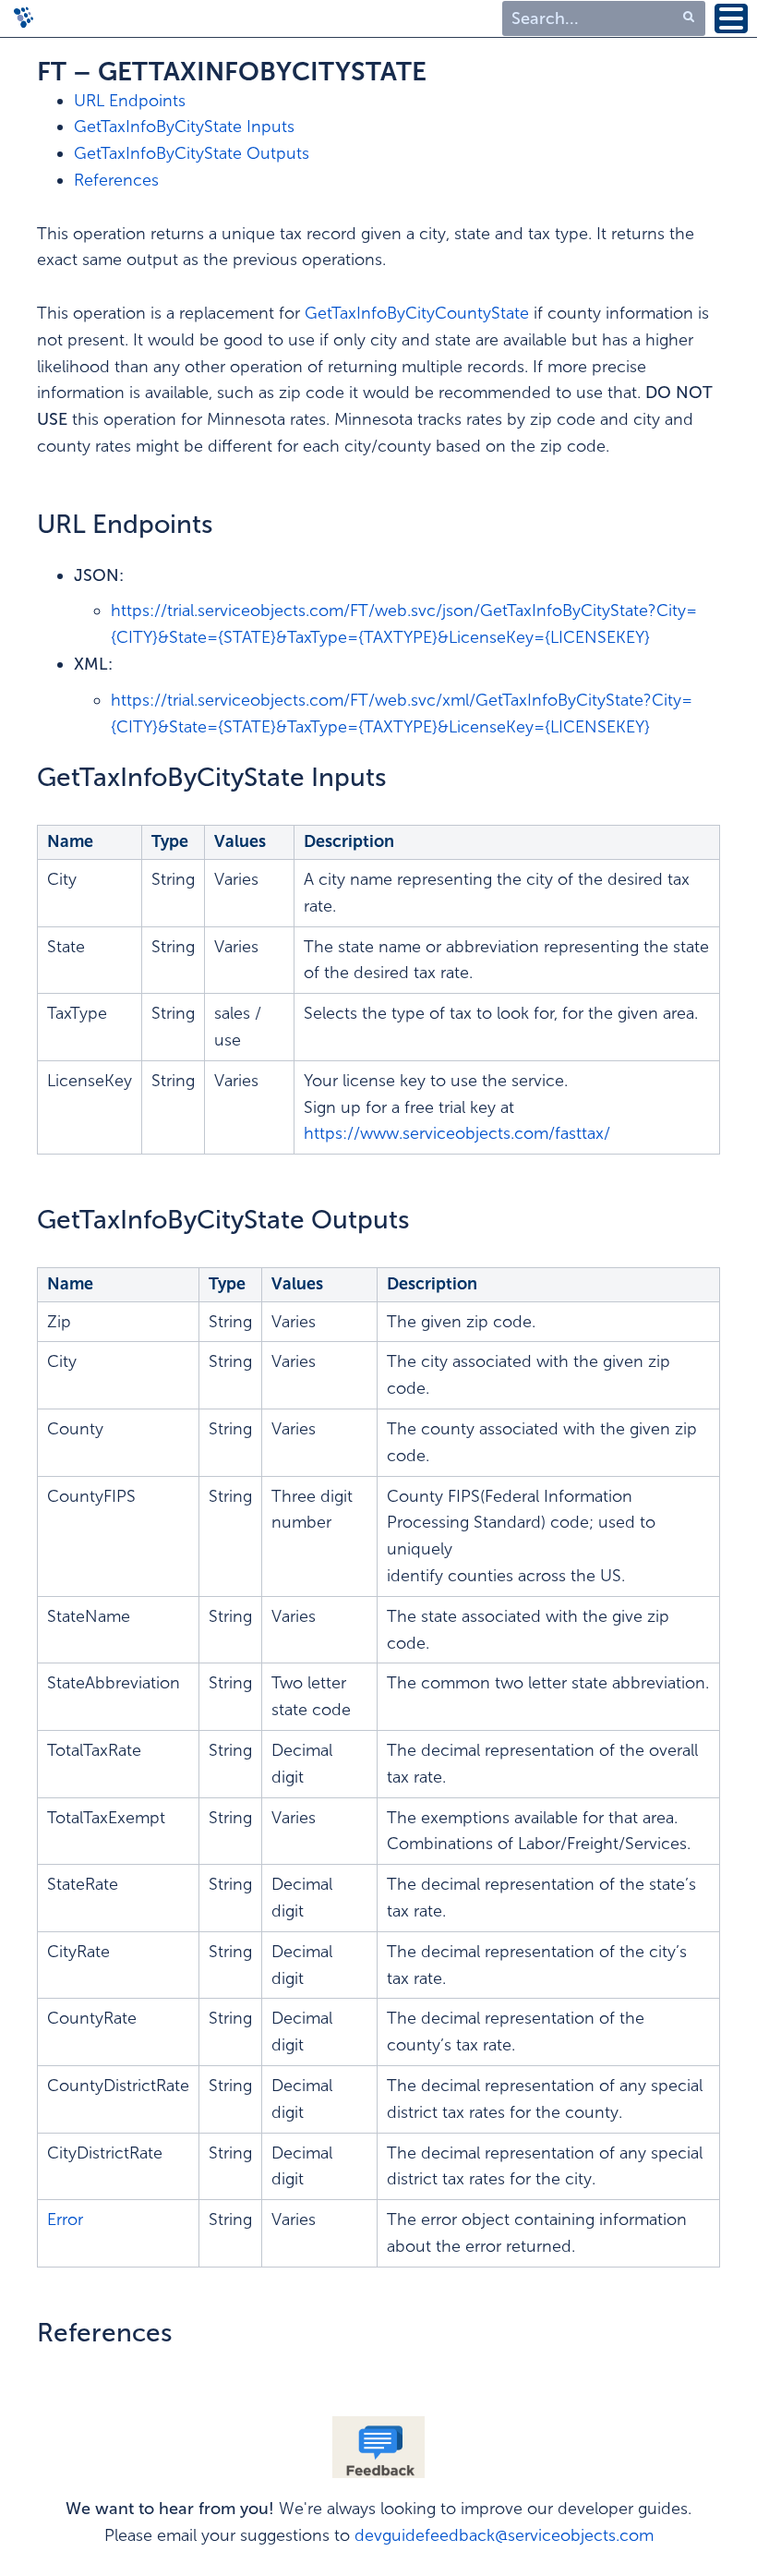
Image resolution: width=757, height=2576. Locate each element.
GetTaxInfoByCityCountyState (419, 313)
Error (65, 2219)
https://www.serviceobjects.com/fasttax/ (457, 1133)
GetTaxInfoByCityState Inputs (184, 127)
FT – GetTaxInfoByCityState (232, 72)
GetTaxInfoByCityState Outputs (192, 153)
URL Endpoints (130, 101)
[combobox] (604, 19)
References (116, 180)
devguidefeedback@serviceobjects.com (504, 2535)
